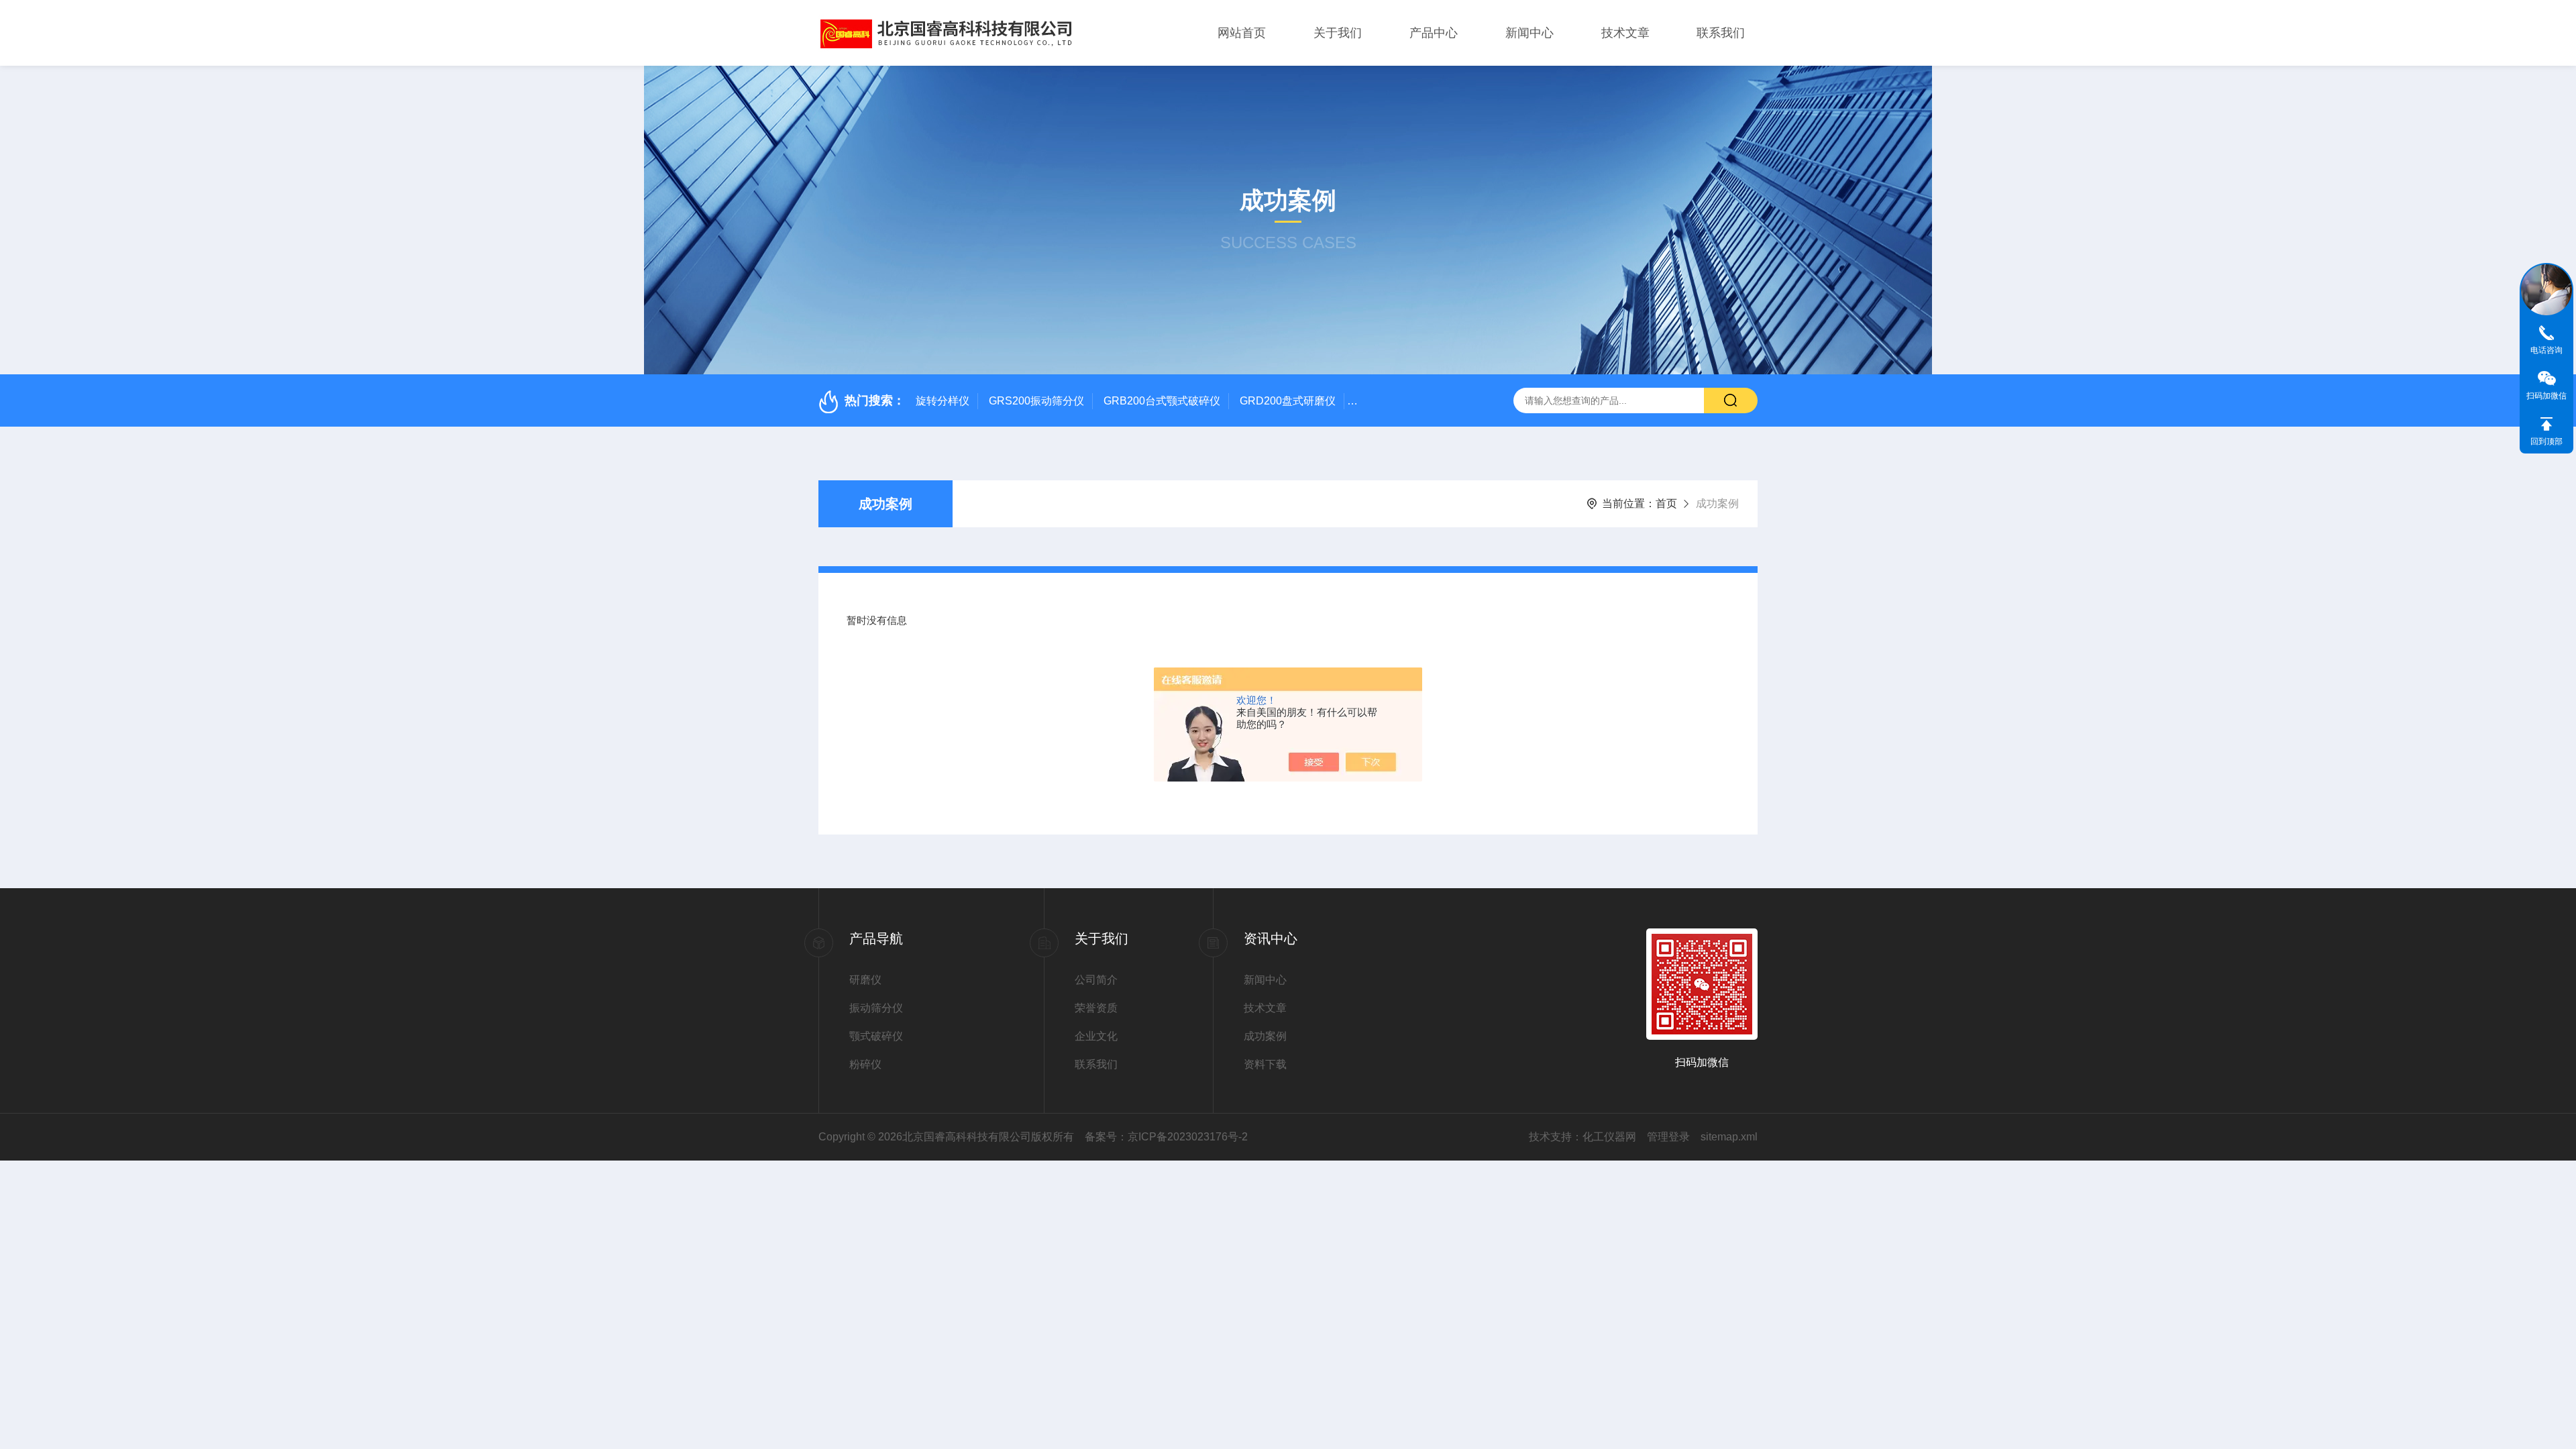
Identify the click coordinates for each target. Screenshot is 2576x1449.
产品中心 (1434, 33)
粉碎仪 (865, 1064)
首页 (1666, 503)
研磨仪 (865, 980)
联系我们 (1721, 33)
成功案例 (885, 504)
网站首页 (1242, 33)
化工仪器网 (1609, 1137)
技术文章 (1625, 33)
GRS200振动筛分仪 (1036, 401)
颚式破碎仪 (876, 1036)
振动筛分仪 (876, 1008)
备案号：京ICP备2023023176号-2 (1166, 1137)
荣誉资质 (1096, 1008)
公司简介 (1096, 980)
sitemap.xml (1729, 1137)
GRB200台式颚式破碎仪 (1162, 401)
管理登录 (1668, 1137)
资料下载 (1265, 1064)
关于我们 (1338, 33)
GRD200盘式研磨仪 (1288, 401)
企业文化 (1096, 1036)
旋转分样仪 (943, 401)
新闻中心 (1529, 33)
